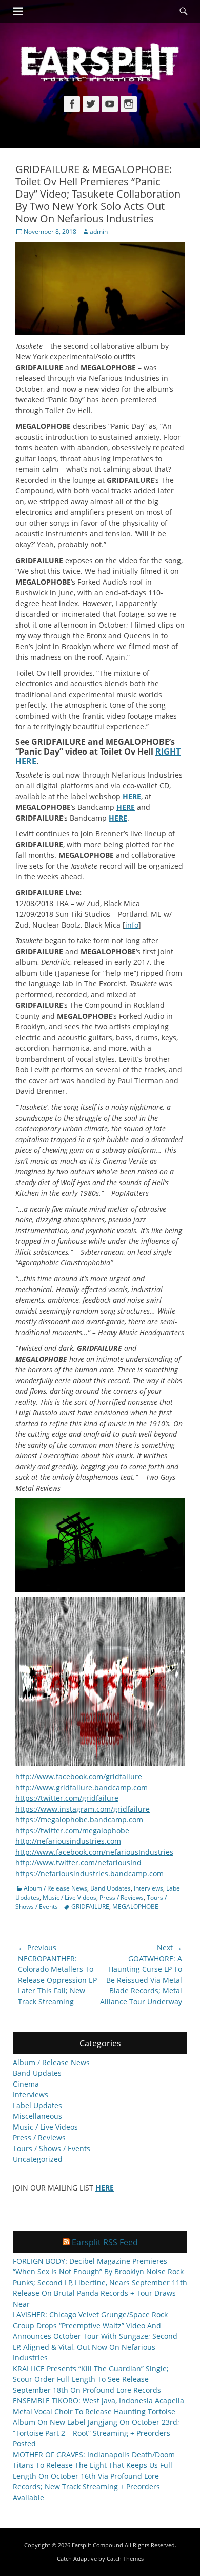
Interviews (148, 1888)
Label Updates (37, 2105)
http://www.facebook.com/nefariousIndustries (94, 1852)
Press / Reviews (122, 1897)
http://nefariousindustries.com (68, 1841)
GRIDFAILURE (90, 1907)
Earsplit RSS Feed (105, 2242)
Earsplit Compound (97, 2545)
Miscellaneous (37, 2116)
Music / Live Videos (69, 1897)
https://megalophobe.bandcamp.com (79, 1820)
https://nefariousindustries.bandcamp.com (89, 1873)
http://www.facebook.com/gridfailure (79, 1777)
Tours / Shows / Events (52, 2148)
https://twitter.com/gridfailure (67, 1798)
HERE (132, 796)
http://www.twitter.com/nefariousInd (78, 1863)
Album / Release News (55, 1888)
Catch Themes (125, 2558)
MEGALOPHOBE (135, 1907)
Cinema (26, 2084)
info (132, 925)
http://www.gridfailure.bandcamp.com (82, 1787)
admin (99, 232)
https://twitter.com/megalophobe (72, 1830)
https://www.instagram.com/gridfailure (83, 1809)
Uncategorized (38, 2159)
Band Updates (111, 1888)
